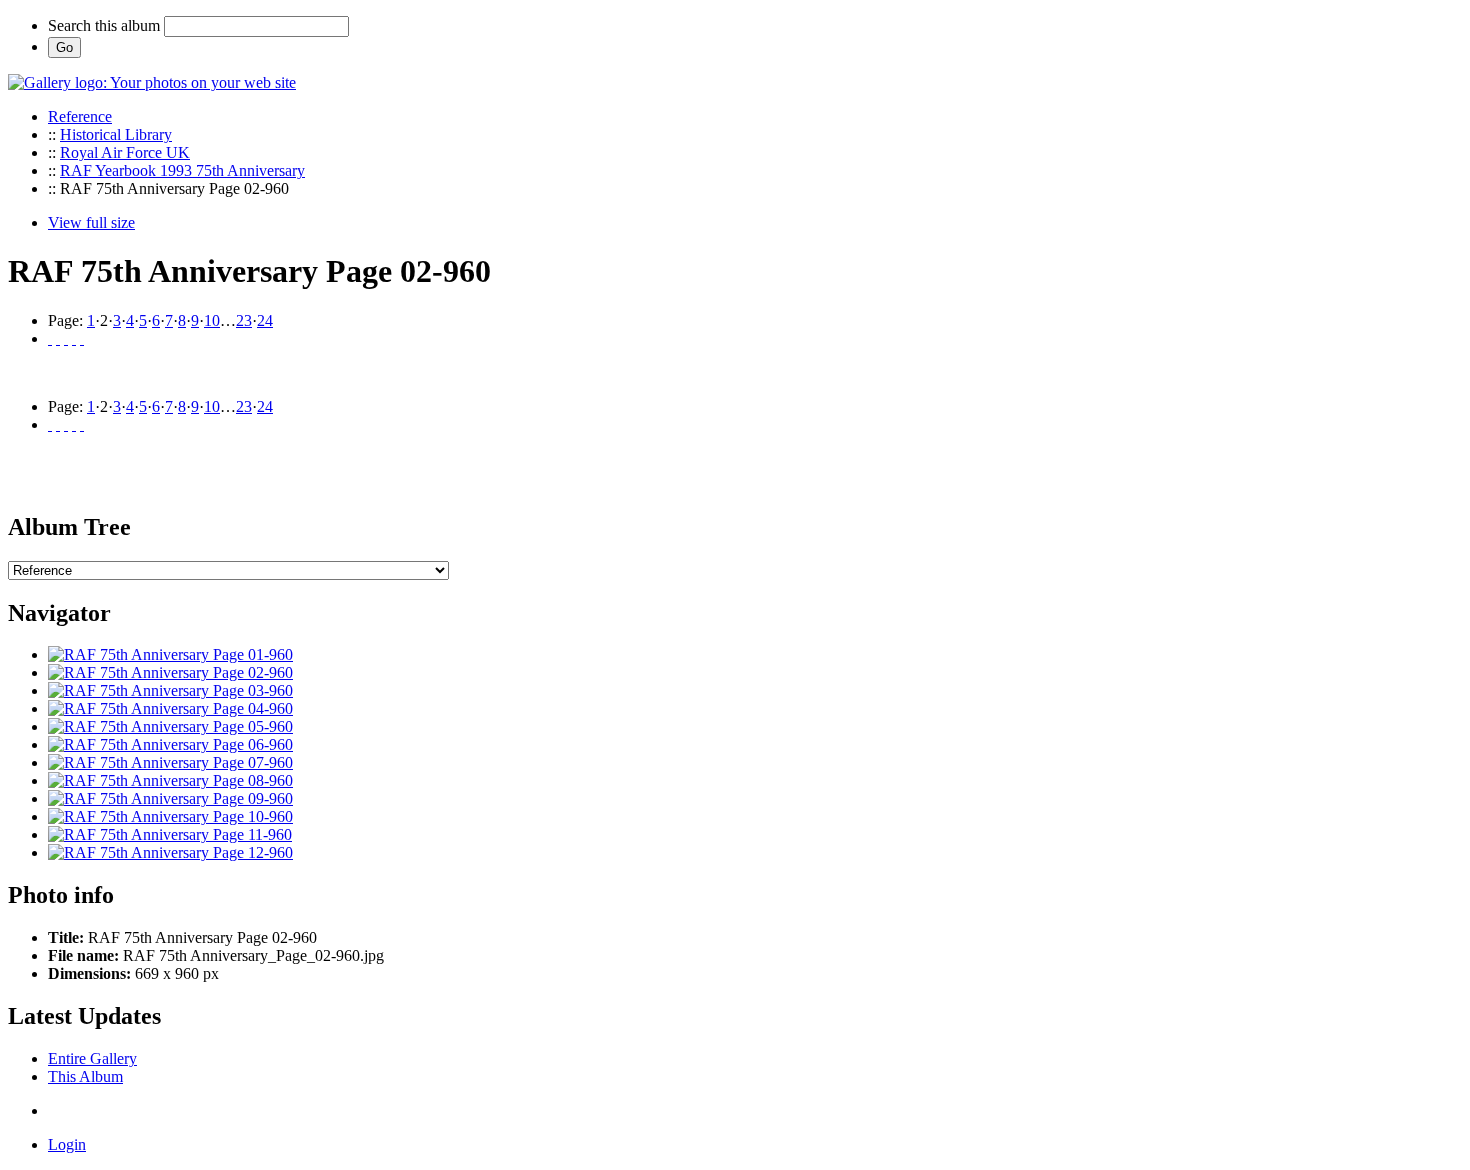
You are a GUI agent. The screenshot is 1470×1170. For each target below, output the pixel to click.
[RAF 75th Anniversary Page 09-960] (170, 798)
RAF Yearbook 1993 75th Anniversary (182, 170)
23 (244, 320)
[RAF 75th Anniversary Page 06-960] (170, 744)
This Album (85, 1076)
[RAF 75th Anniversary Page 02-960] (170, 672)
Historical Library (116, 134)
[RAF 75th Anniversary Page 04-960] (170, 708)
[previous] (58, 338)
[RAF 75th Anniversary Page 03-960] (170, 690)
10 (212, 320)
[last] (82, 338)
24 (265, 320)
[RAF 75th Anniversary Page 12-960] (170, 852)
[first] (50, 338)
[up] (66, 338)
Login (67, 1144)
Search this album (104, 25)
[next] (74, 338)
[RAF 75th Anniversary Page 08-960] (170, 780)
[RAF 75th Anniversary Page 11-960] (170, 834)
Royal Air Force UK (125, 152)
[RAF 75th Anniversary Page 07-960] (170, 762)
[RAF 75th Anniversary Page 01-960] (170, 654)
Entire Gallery (92, 1058)
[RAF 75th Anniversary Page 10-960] (170, 816)
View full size (91, 222)
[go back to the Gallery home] (152, 82)
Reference (80, 116)
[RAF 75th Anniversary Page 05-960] (170, 726)
